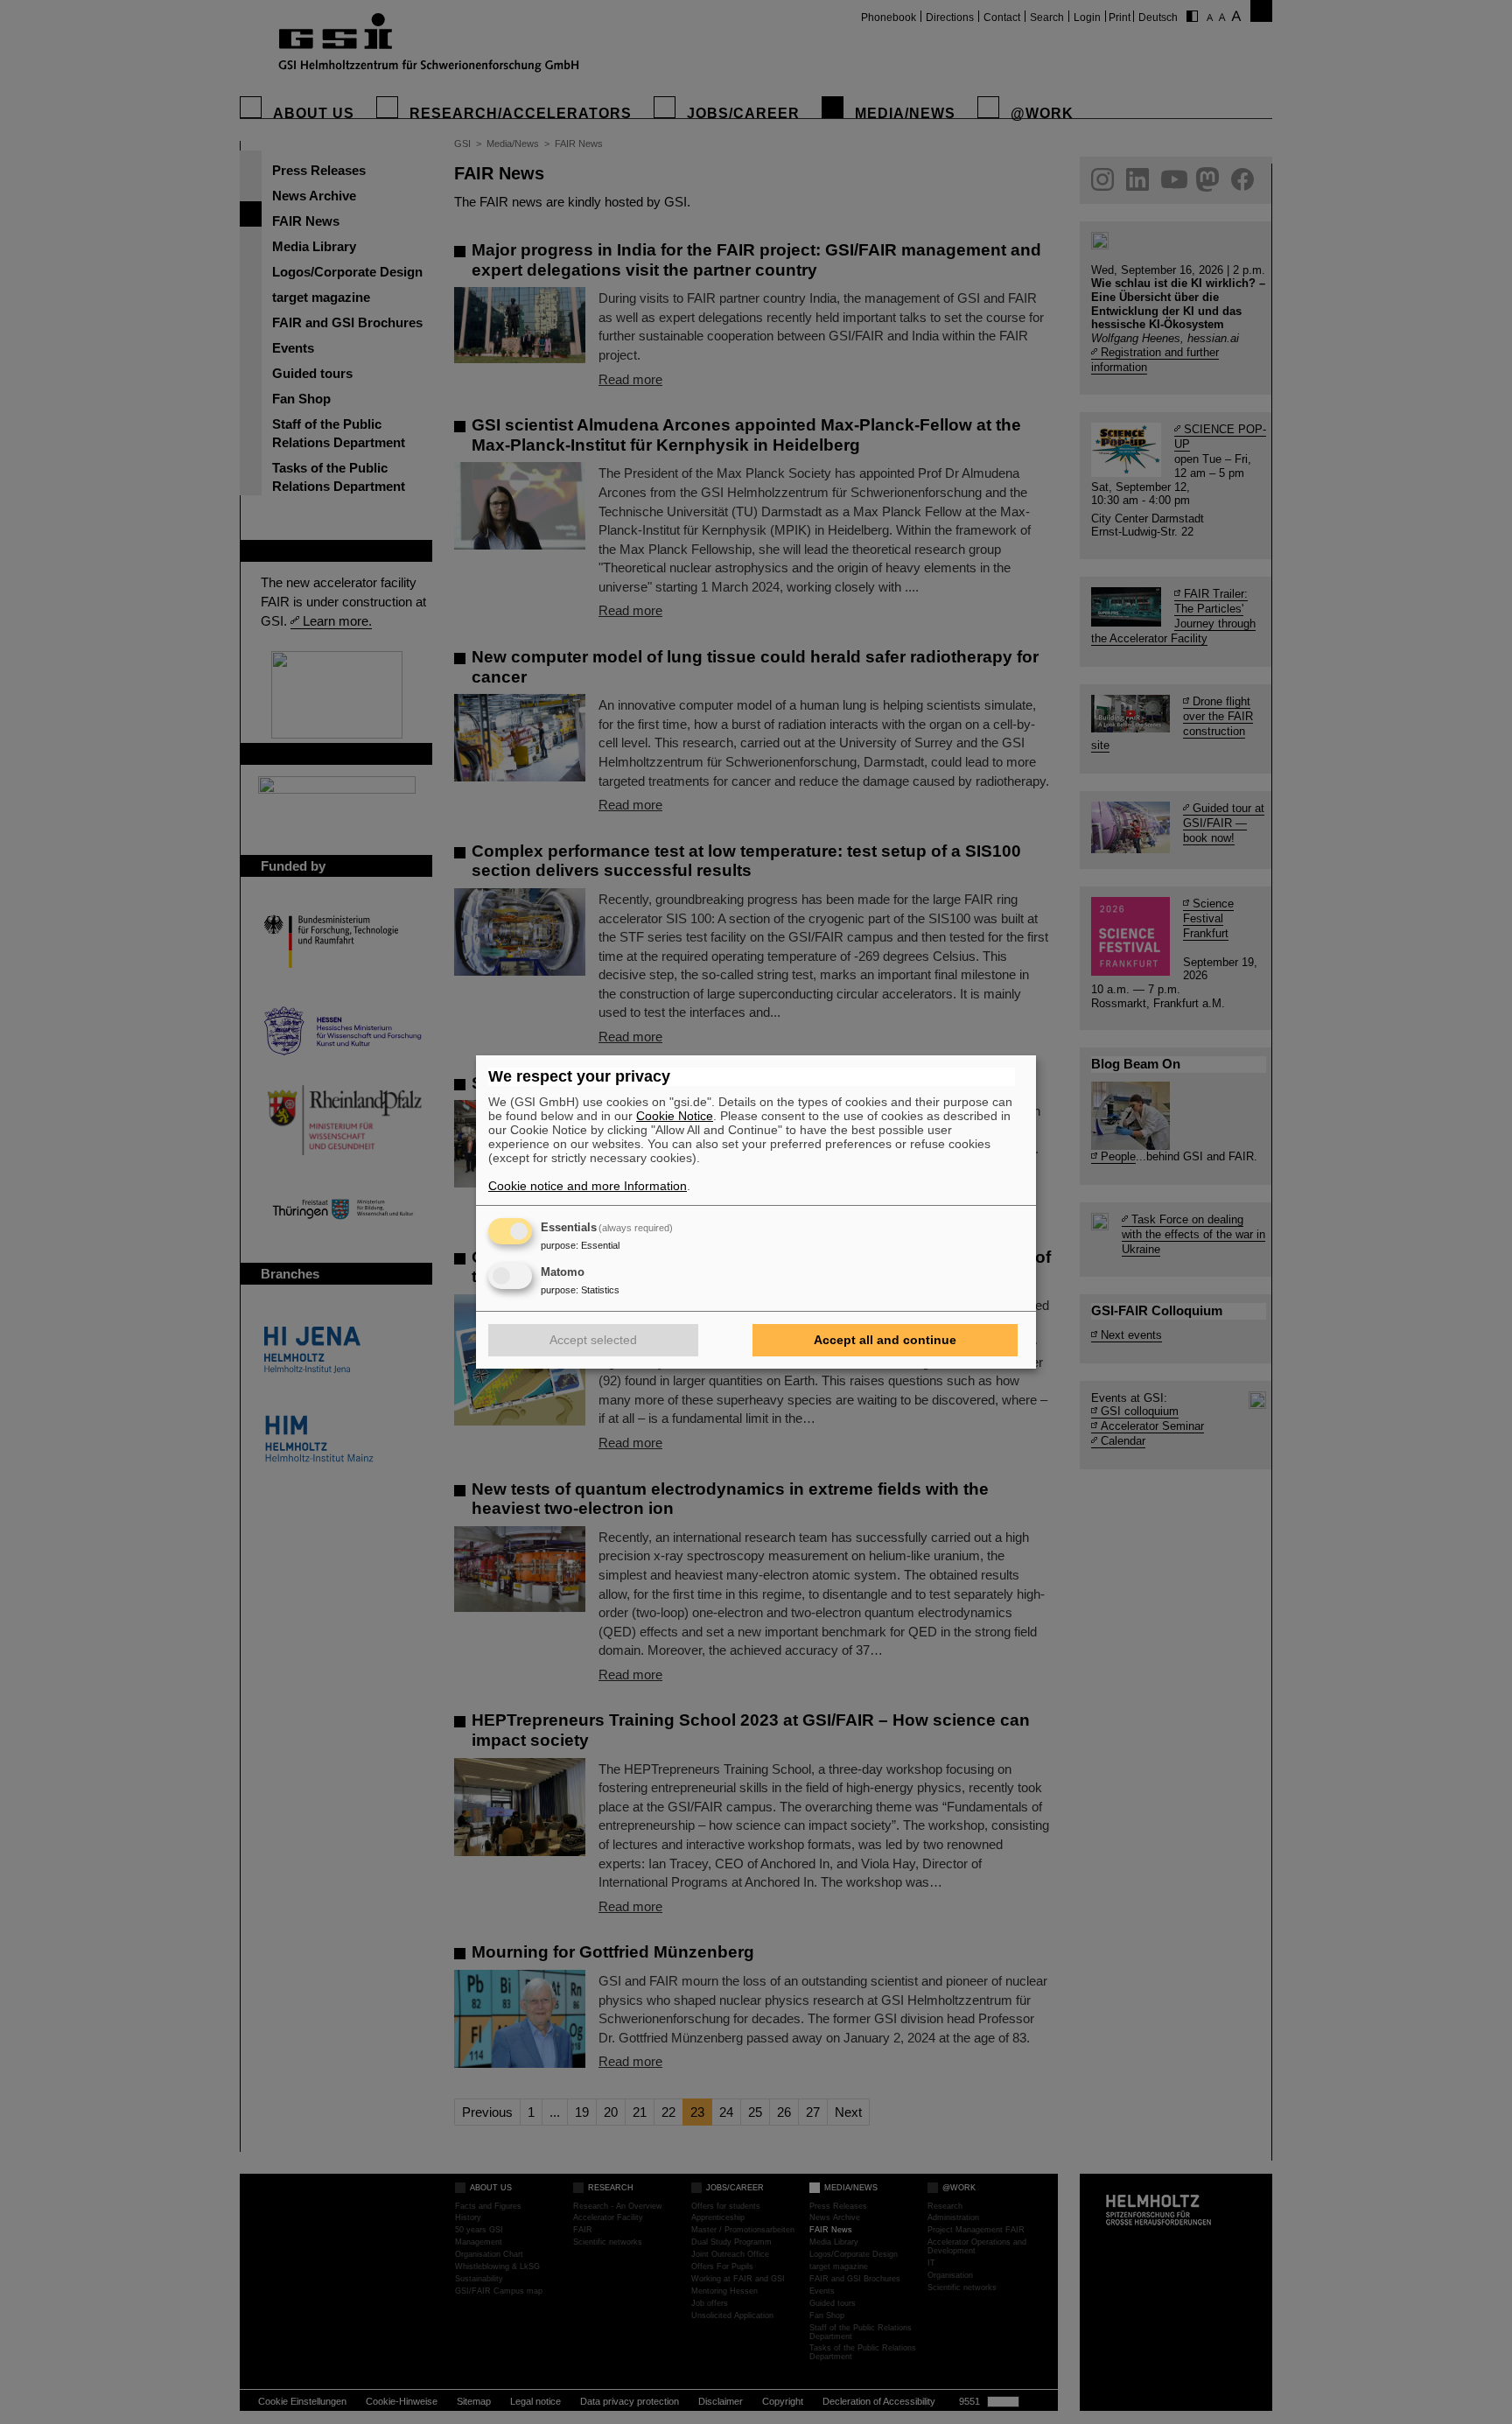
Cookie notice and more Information (588, 1186)
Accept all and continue (885, 1340)
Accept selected (593, 1340)
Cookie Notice (675, 1116)
